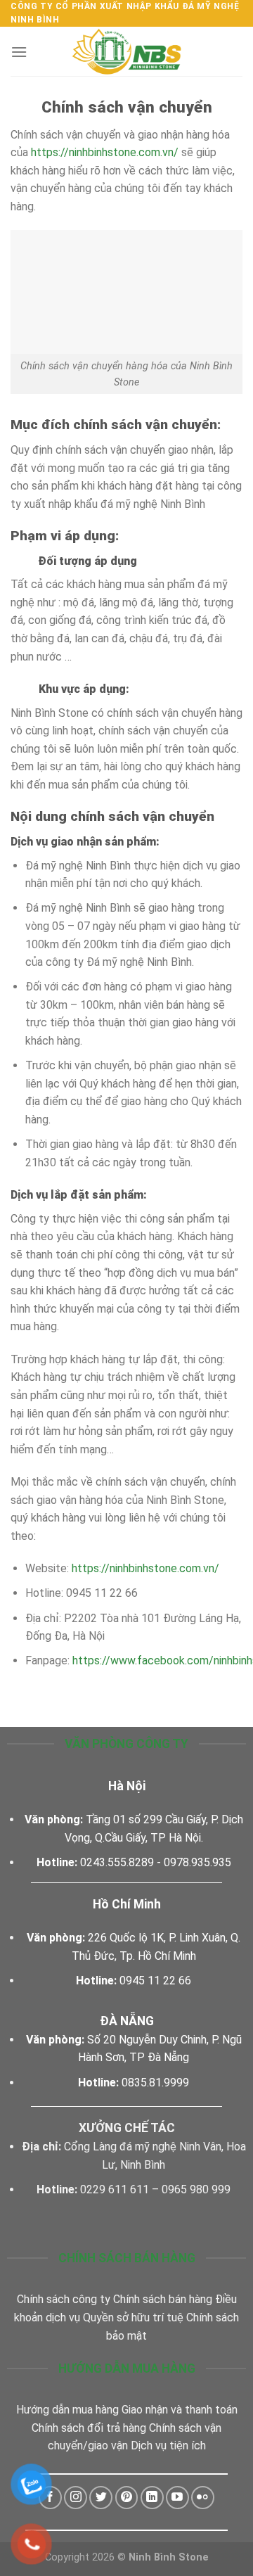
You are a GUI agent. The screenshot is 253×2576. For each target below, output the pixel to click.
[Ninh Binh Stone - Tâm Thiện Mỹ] (126, 51)
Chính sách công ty (64, 2299)
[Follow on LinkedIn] (152, 2498)
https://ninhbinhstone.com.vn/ (105, 152)
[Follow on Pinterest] (127, 2498)
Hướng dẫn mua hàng (67, 2410)
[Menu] (19, 52)
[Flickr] (203, 2498)
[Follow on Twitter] (101, 2498)
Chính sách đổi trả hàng (89, 2428)
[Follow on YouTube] (177, 2498)
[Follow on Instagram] (76, 2498)
